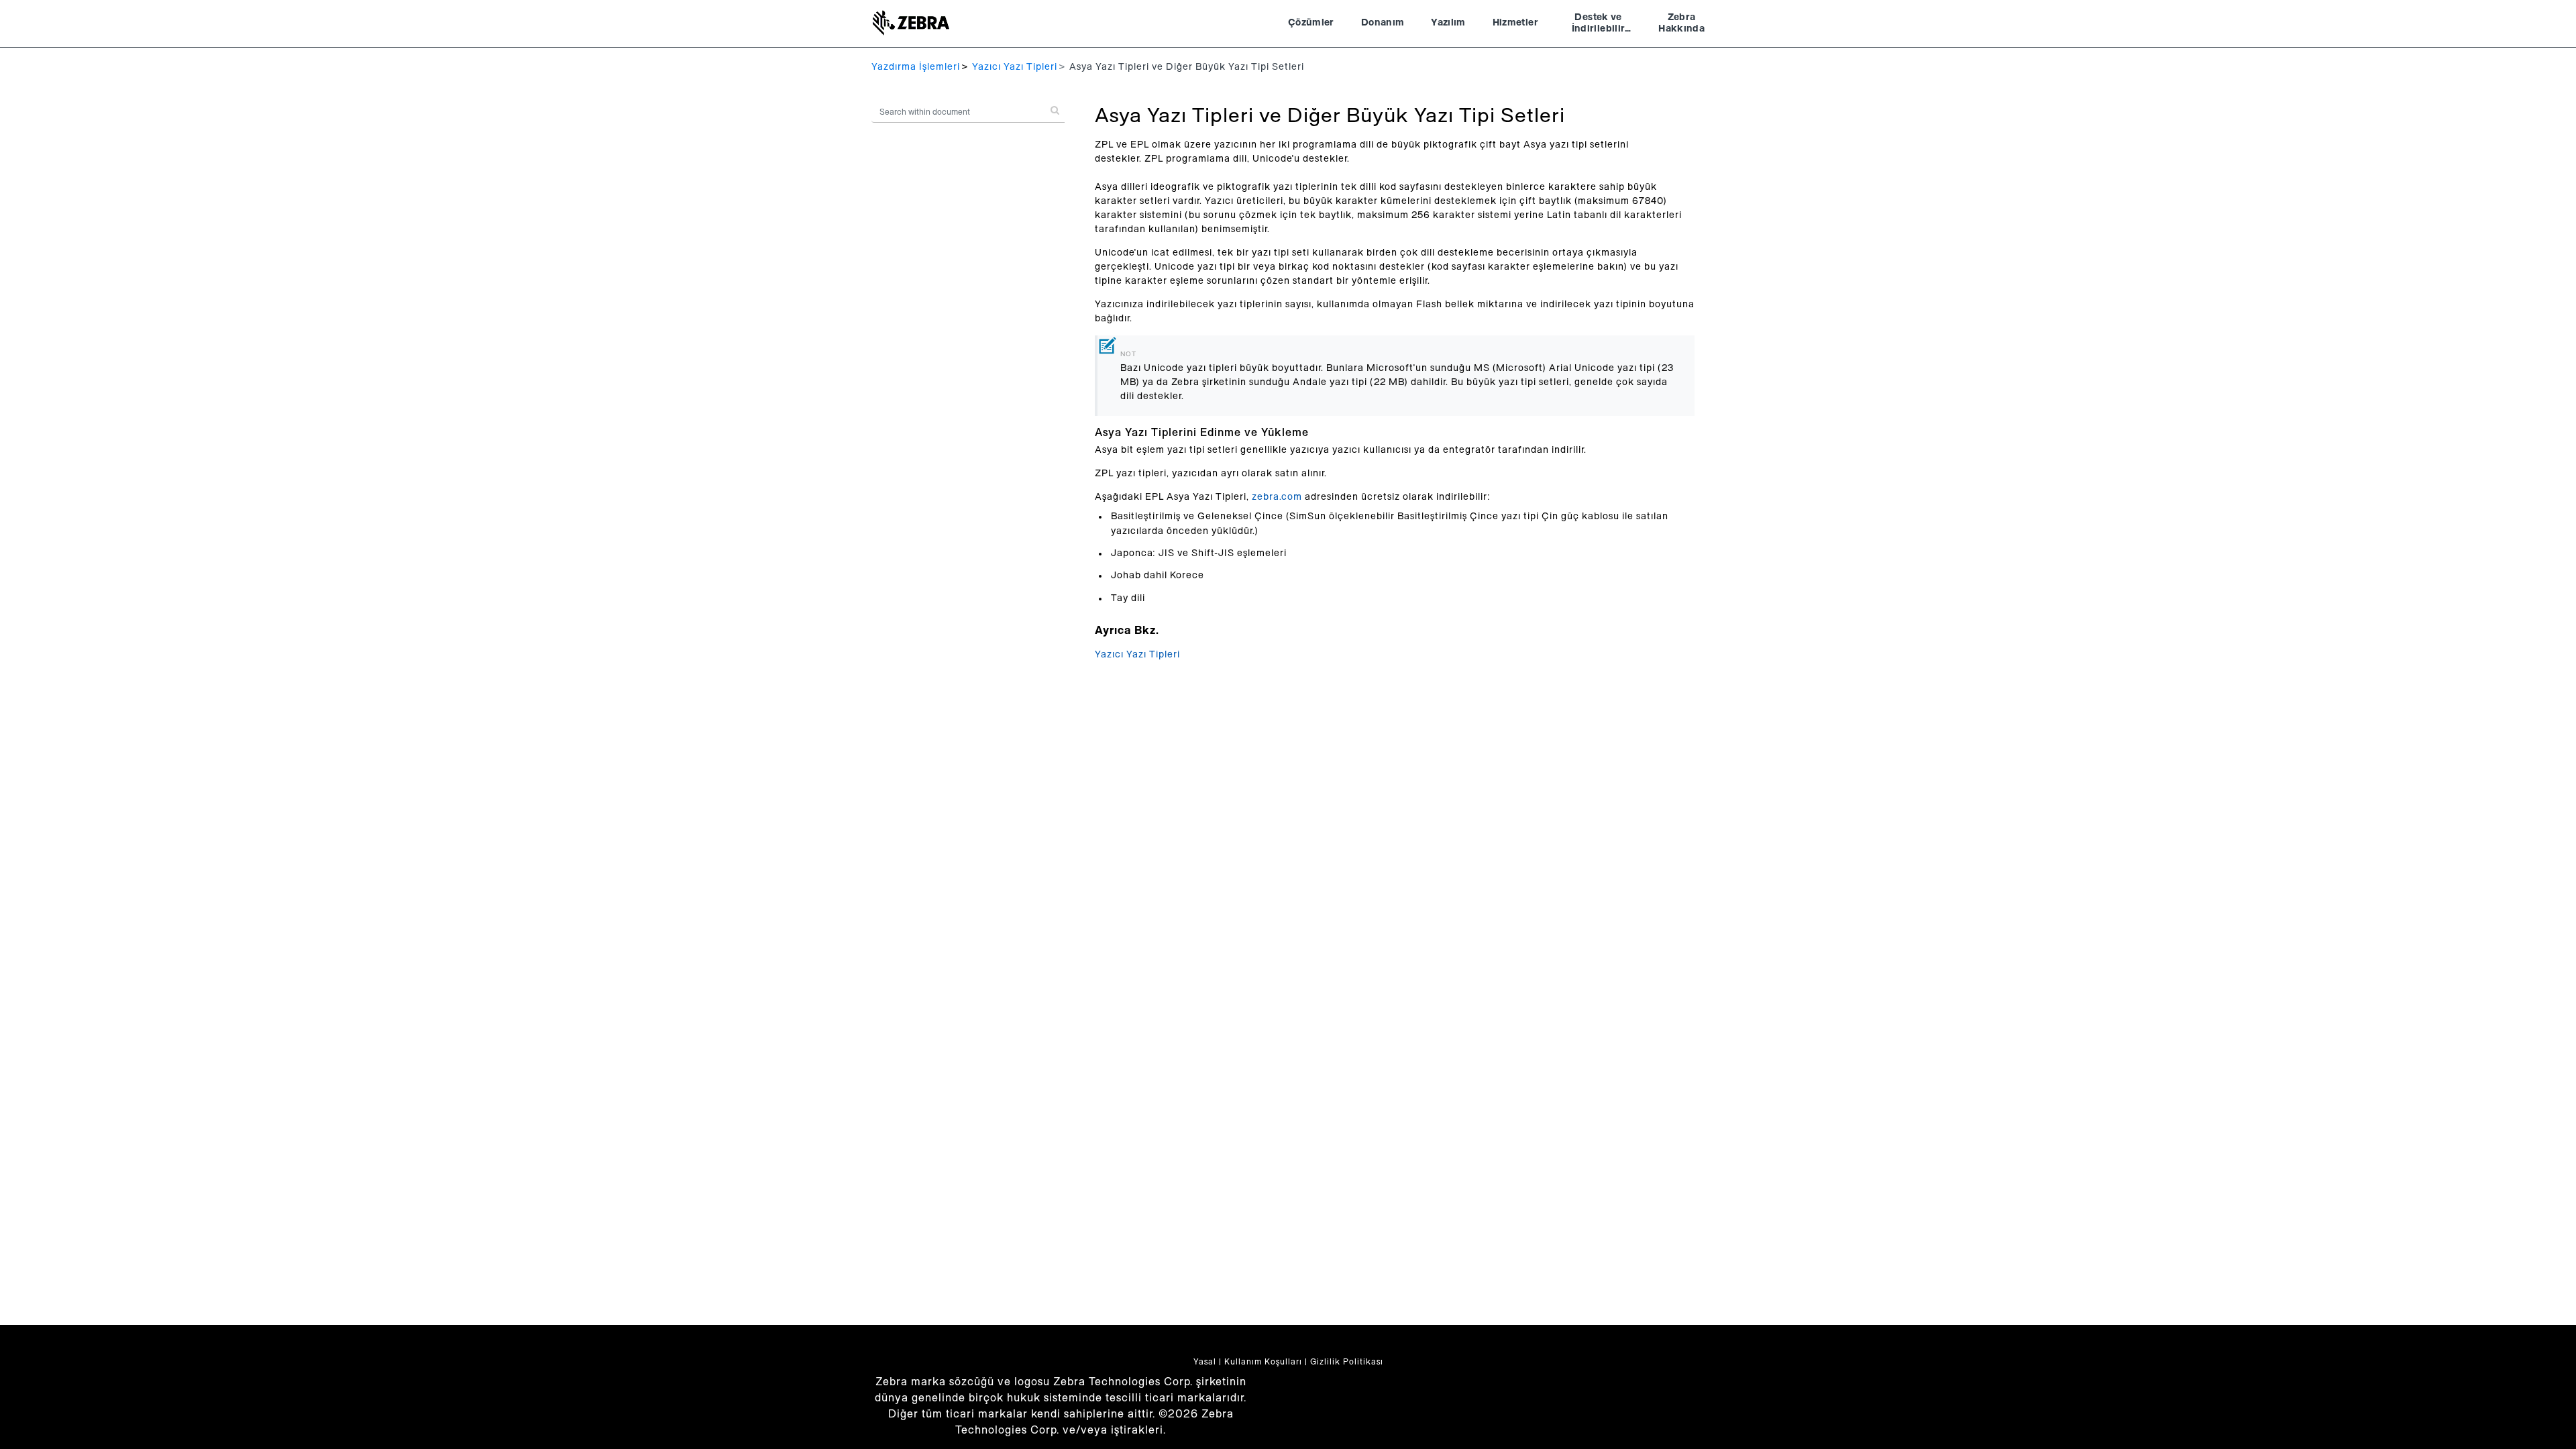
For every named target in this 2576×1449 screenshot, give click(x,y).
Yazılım (1448, 23)
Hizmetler (1515, 23)
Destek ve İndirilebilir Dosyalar (1599, 25)
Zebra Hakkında (1681, 23)
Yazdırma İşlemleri (916, 67)
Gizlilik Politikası (1347, 1362)
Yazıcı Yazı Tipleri (1015, 67)
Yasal (1205, 1362)
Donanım (1383, 23)
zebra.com (1277, 497)
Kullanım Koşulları (1263, 1362)
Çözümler (1311, 23)
